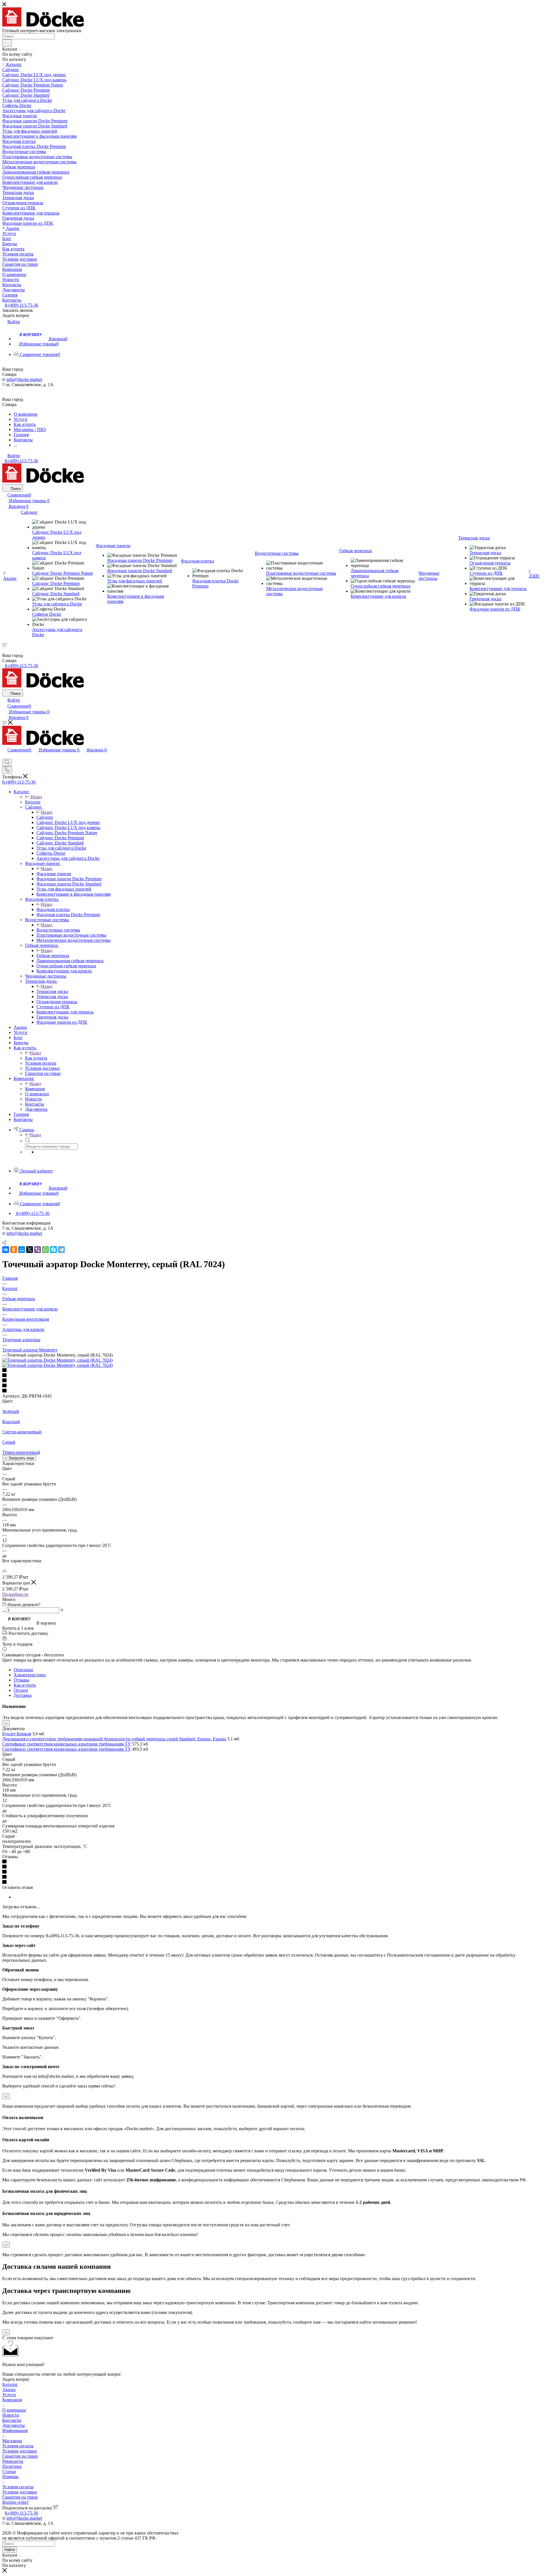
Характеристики (30, 1675)
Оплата (21, 1690)
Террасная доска (52, 991)
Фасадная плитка (53, 909)
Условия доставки (20, 2451)
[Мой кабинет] (5, 756)
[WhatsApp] (45, 1250)
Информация (15, 2430)
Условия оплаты (18, 2446)
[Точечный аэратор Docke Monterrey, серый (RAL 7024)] (57, 1360)
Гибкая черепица (53, 956)
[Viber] (38, 1250)
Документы (14, 2425)
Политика (12, 2466)
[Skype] (53, 1250)
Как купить (36, 1058)
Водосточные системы (58, 930)
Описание (23, 1670)
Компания (35, 1089)
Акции (9, 2390)
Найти (10, 2550)
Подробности (15, 1594)
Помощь (10, 2477)
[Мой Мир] (22, 1250)
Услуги (9, 2395)
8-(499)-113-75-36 (21, 305)
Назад (36, 797)
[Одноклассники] (14, 1250)
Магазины (12, 2441)
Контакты (12, 2420)
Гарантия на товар (20, 2456)
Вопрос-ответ (15, 2502)
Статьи (9, 2471)
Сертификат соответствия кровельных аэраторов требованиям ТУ (67, 1744)
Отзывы (21, 1680)
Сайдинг (45, 817)
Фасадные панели (54, 874)
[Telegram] (61, 1250)
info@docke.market (24, 379)
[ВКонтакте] (6, 1250)
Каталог (33, 802)
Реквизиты (13, 2461)
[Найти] (7, 43)
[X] (30, 1250)
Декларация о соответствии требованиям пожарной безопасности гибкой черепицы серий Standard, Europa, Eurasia (114, 1739)
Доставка (23, 1695)
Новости (11, 2415)
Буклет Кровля (17, 1734)
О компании (14, 2410)
